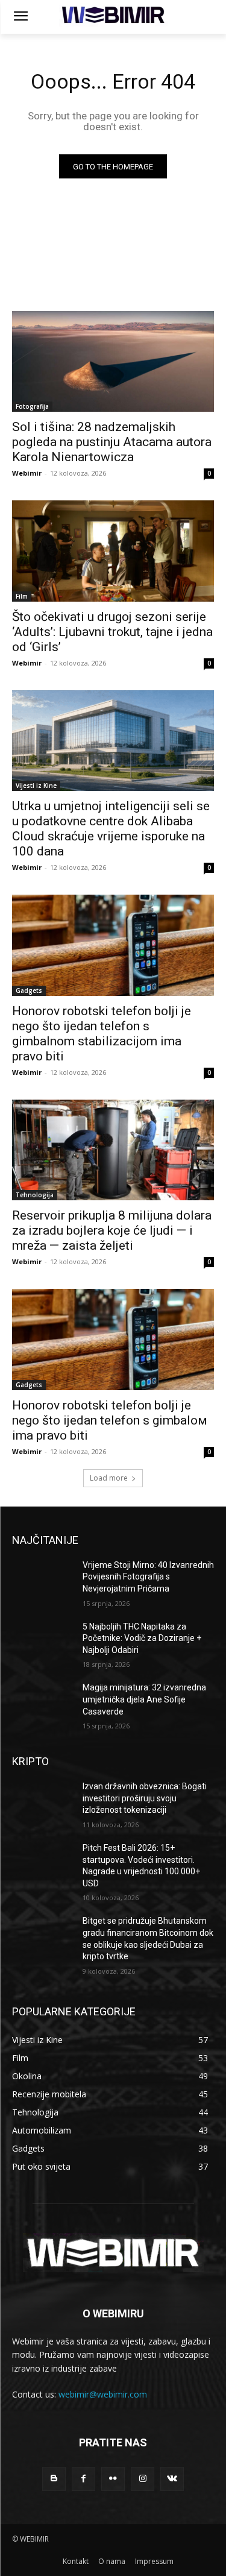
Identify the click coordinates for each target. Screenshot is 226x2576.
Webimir (27, 473)
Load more (109, 1478)
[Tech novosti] (113, 15)
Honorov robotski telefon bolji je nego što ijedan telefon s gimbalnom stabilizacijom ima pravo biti (102, 1034)
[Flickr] (113, 2479)
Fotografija (32, 406)
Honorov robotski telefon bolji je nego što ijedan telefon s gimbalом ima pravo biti (110, 1420)
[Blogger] (54, 2479)
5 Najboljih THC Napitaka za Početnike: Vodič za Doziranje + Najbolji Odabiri (142, 1638)
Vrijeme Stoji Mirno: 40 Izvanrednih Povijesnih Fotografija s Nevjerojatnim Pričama (148, 1577)
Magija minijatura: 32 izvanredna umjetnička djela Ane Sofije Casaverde (144, 1699)
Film (22, 596)
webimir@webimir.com (103, 2394)
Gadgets (29, 990)
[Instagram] (143, 2479)
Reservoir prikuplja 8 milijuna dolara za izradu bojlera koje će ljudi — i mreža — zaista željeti (112, 1230)
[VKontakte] (172, 2479)
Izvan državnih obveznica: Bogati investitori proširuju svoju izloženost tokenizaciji (145, 1798)
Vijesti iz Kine (36, 786)
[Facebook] (83, 2479)
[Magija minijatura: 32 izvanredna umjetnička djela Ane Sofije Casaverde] (42, 1703)
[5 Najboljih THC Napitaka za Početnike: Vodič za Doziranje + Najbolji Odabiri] (42, 1642)
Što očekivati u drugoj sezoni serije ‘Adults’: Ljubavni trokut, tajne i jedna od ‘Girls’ (112, 632)
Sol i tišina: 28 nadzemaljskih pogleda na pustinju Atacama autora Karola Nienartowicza (112, 442)
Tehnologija (35, 1195)
